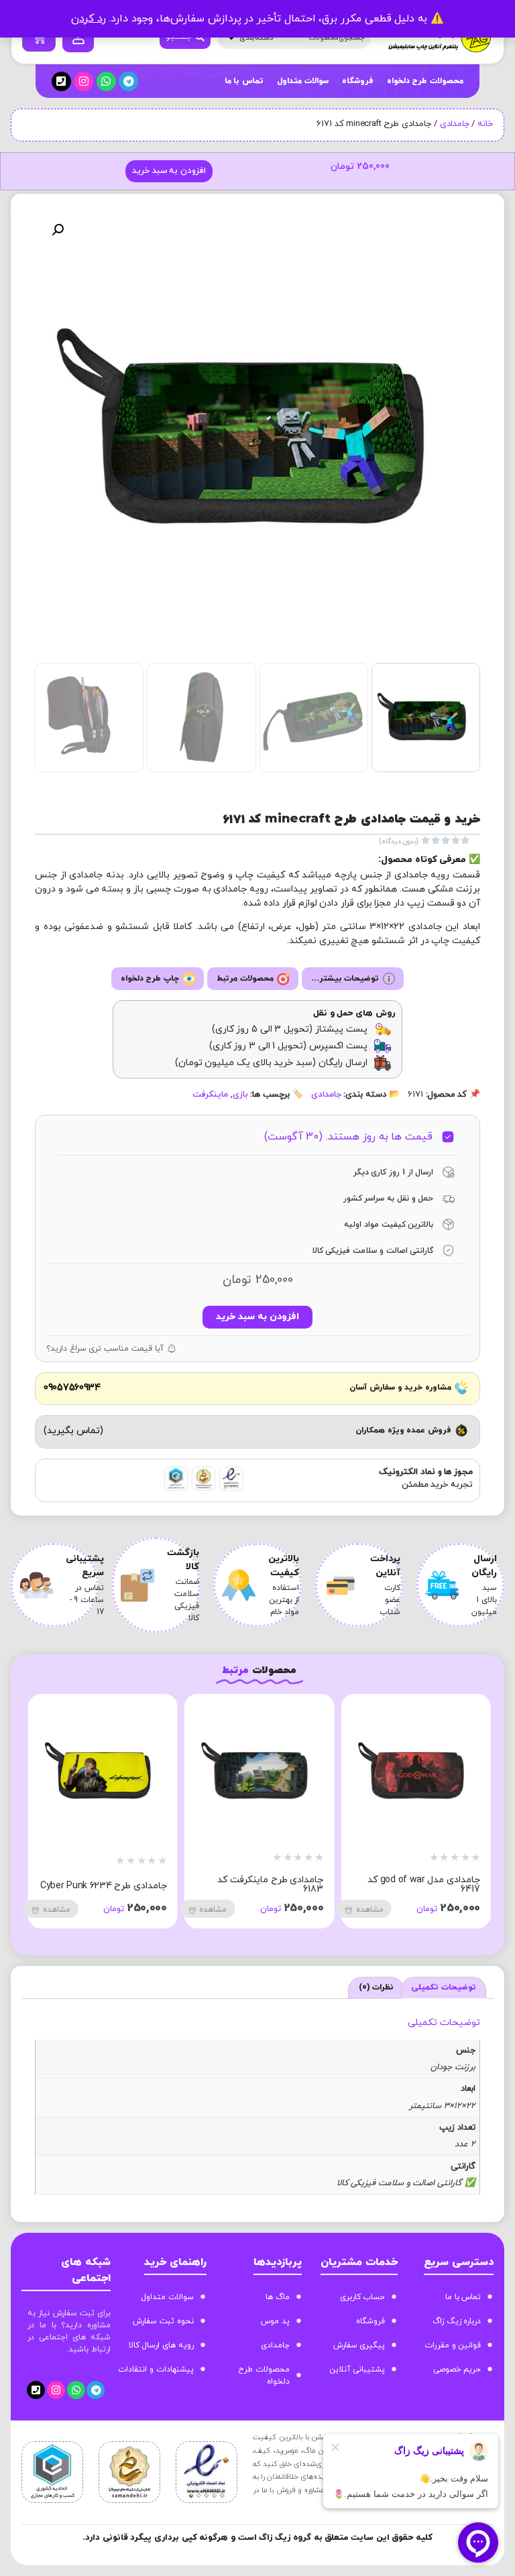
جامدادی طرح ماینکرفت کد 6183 (270, 1885)
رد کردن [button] (89, 19)
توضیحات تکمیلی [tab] (444, 1987)
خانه (485, 124)
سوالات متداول (303, 81)
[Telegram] (128, 81)
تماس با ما (244, 81)
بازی (240, 1095)
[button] (58, 230)
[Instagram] (83, 81)
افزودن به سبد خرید (169, 171)
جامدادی (455, 124)
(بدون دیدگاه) (399, 842)
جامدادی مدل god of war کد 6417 (424, 1885)
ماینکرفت (210, 1095)
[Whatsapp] (106, 81)
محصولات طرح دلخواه (425, 81)
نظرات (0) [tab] (377, 1987)
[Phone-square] (61, 81)
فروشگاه (358, 81)
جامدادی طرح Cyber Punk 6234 (104, 1886)
